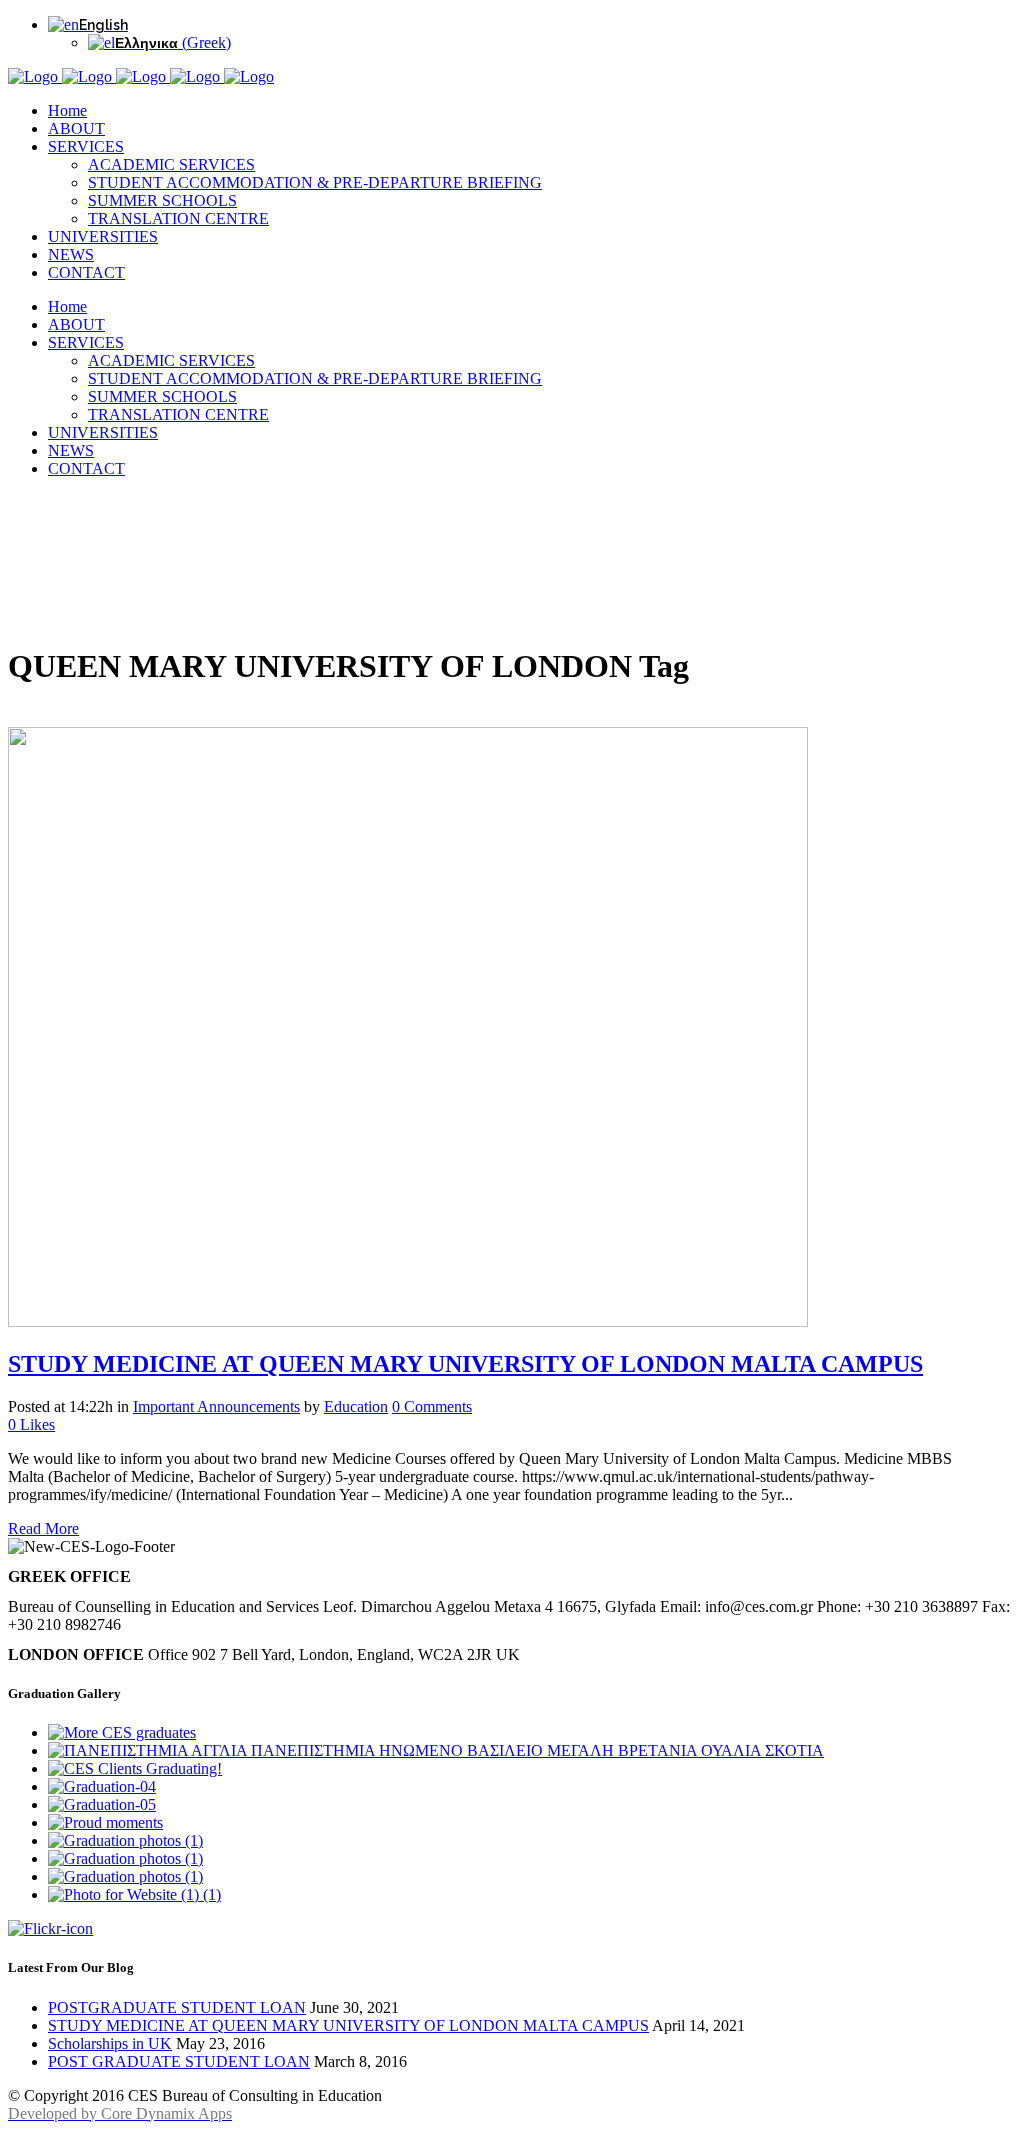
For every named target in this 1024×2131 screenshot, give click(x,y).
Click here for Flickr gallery (161, 1930)
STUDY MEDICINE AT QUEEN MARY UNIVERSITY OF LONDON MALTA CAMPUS (465, 1364)
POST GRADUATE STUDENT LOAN (179, 2061)
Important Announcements (216, 1406)
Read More (43, 1528)
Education (356, 1406)
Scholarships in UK (110, 2043)
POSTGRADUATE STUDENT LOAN (177, 2007)
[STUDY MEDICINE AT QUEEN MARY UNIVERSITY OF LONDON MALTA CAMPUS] (408, 1321)
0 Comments (432, 1406)
